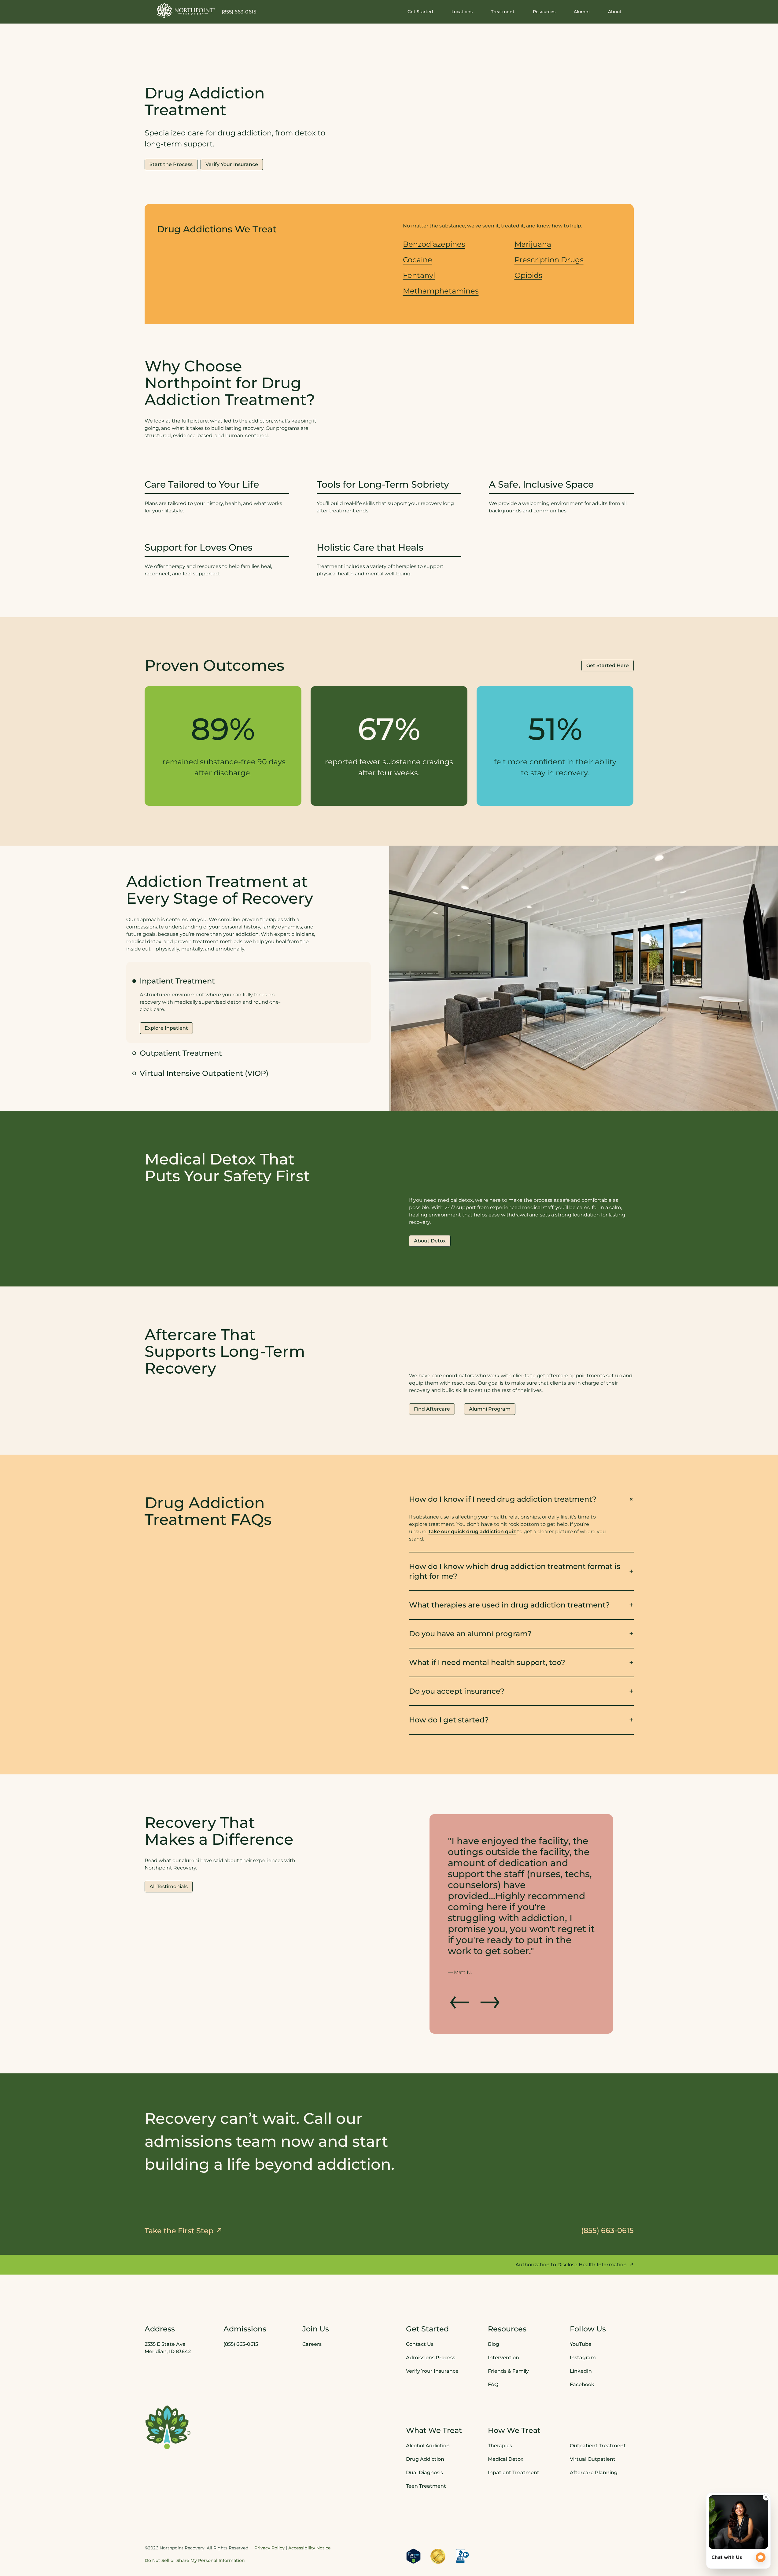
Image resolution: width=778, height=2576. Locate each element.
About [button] (615, 12)
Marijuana (533, 244)
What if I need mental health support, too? (487, 1662)
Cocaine (418, 260)
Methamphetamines (441, 291)
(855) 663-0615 (239, 12)
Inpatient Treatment (514, 2428)
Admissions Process (431, 2314)
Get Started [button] (420, 12)
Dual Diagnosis (424, 2428)
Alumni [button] (582, 12)
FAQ (493, 2340)
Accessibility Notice (310, 2504)
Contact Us (420, 2300)
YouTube (581, 2300)
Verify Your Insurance (432, 2327)
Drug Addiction (425, 2415)
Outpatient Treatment (181, 1053)
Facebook (582, 2340)
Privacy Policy (269, 2504)
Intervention (503, 2314)
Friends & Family (508, 2327)
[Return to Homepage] (186, 11)
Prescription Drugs (549, 260)
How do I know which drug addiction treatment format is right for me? (515, 1571)
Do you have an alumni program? (470, 1634)
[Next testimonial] (489, 1955)
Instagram (583, 2314)
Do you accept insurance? (457, 1691)
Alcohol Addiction (428, 2402)
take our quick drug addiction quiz (472, 1532)
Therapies (500, 2402)
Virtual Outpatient (593, 2415)
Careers (312, 2300)
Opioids (528, 275)
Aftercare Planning (594, 2428)
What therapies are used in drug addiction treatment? (509, 1605)
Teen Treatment (426, 2442)
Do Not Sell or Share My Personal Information (195, 2516)
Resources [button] (544, 12)
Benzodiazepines (434, 244)
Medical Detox (506, 2415)
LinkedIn (581, 2327)
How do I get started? (449, 1720)
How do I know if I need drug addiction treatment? (503, 1499)
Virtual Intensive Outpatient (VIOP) (204, 1073)
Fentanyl (419, 275)
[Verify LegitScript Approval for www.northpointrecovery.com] (414, 2512)
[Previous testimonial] (460, 1955)
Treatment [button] (503, 12)
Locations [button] (462, 12)
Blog (494, 2300)
